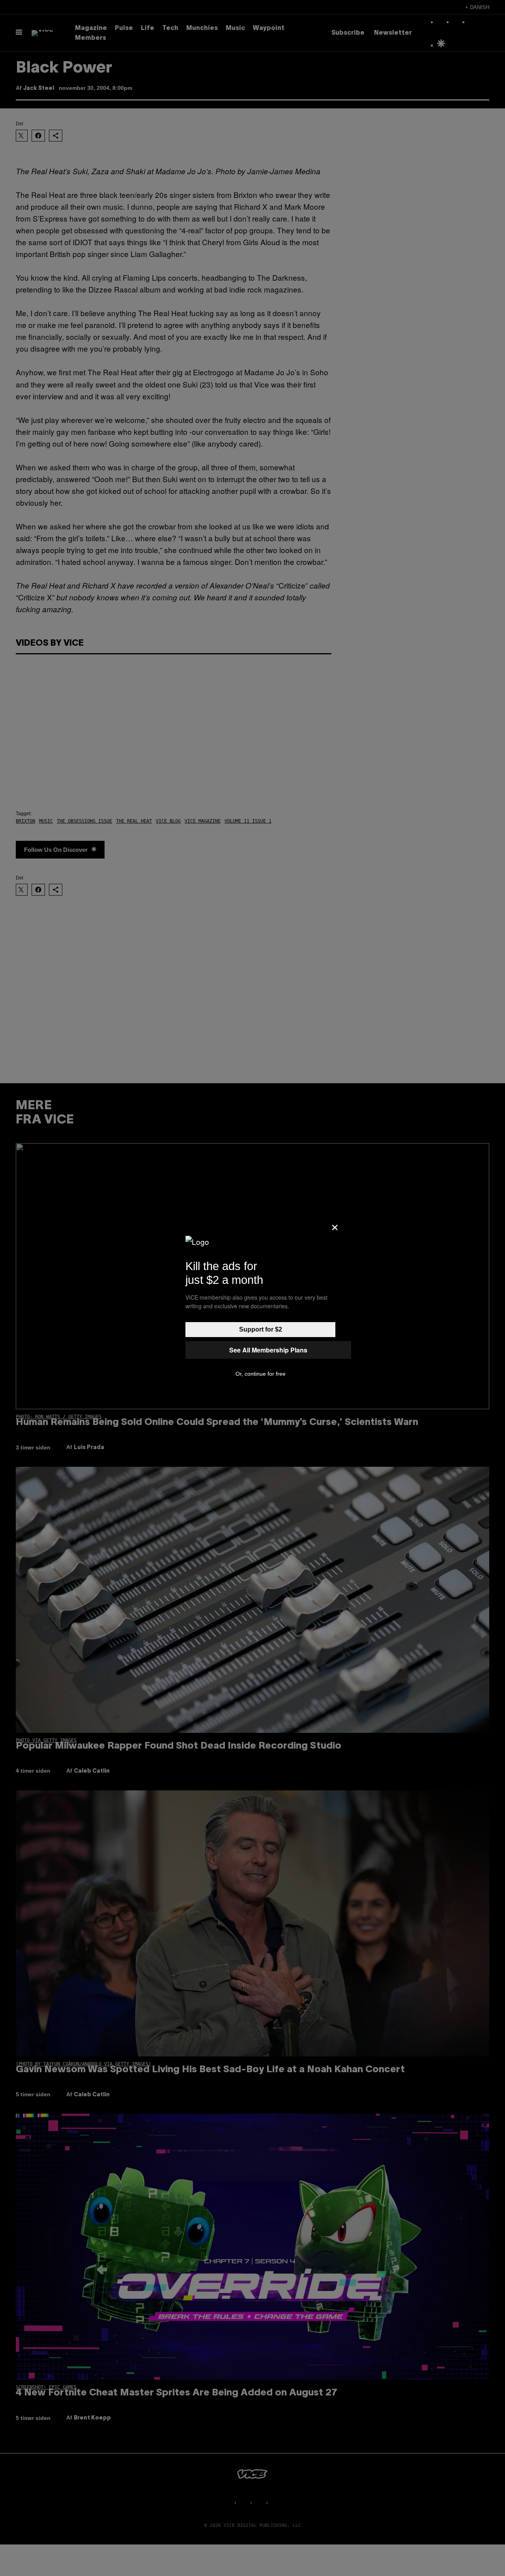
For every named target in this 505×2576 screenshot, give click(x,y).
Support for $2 (261, 1329)
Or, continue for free (261, 1374)
